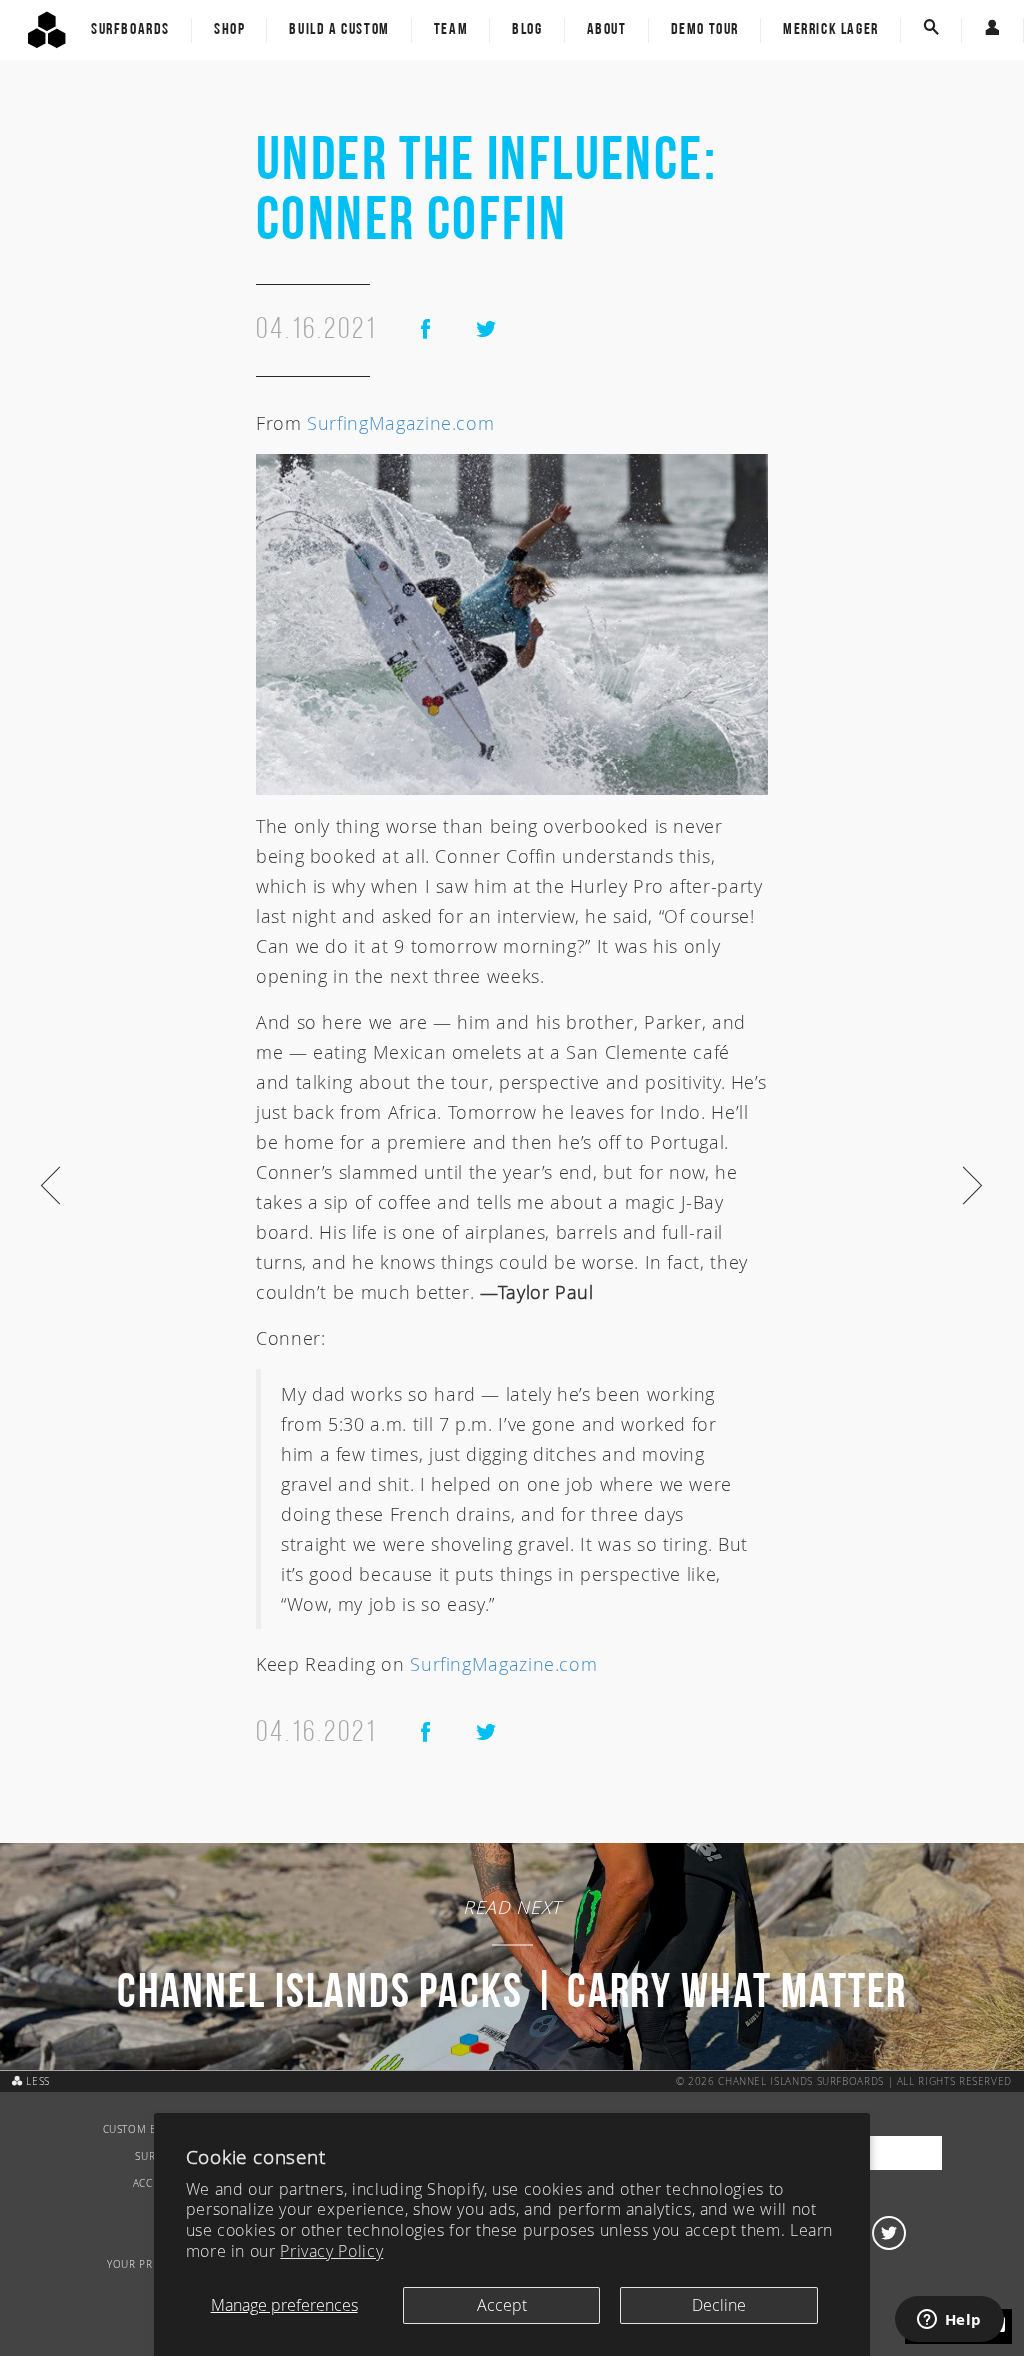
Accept (502, 2305)
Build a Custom (339, 30)
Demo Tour (705, 30)
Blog (527, 30)
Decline (719, 2305)
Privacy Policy (331, 2251)
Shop (229, 30)
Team (451, 30)
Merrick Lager (831, 30)
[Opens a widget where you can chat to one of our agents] (949, 2321)
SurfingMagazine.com (400, 423)
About (607, 30)
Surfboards (130, 30)
